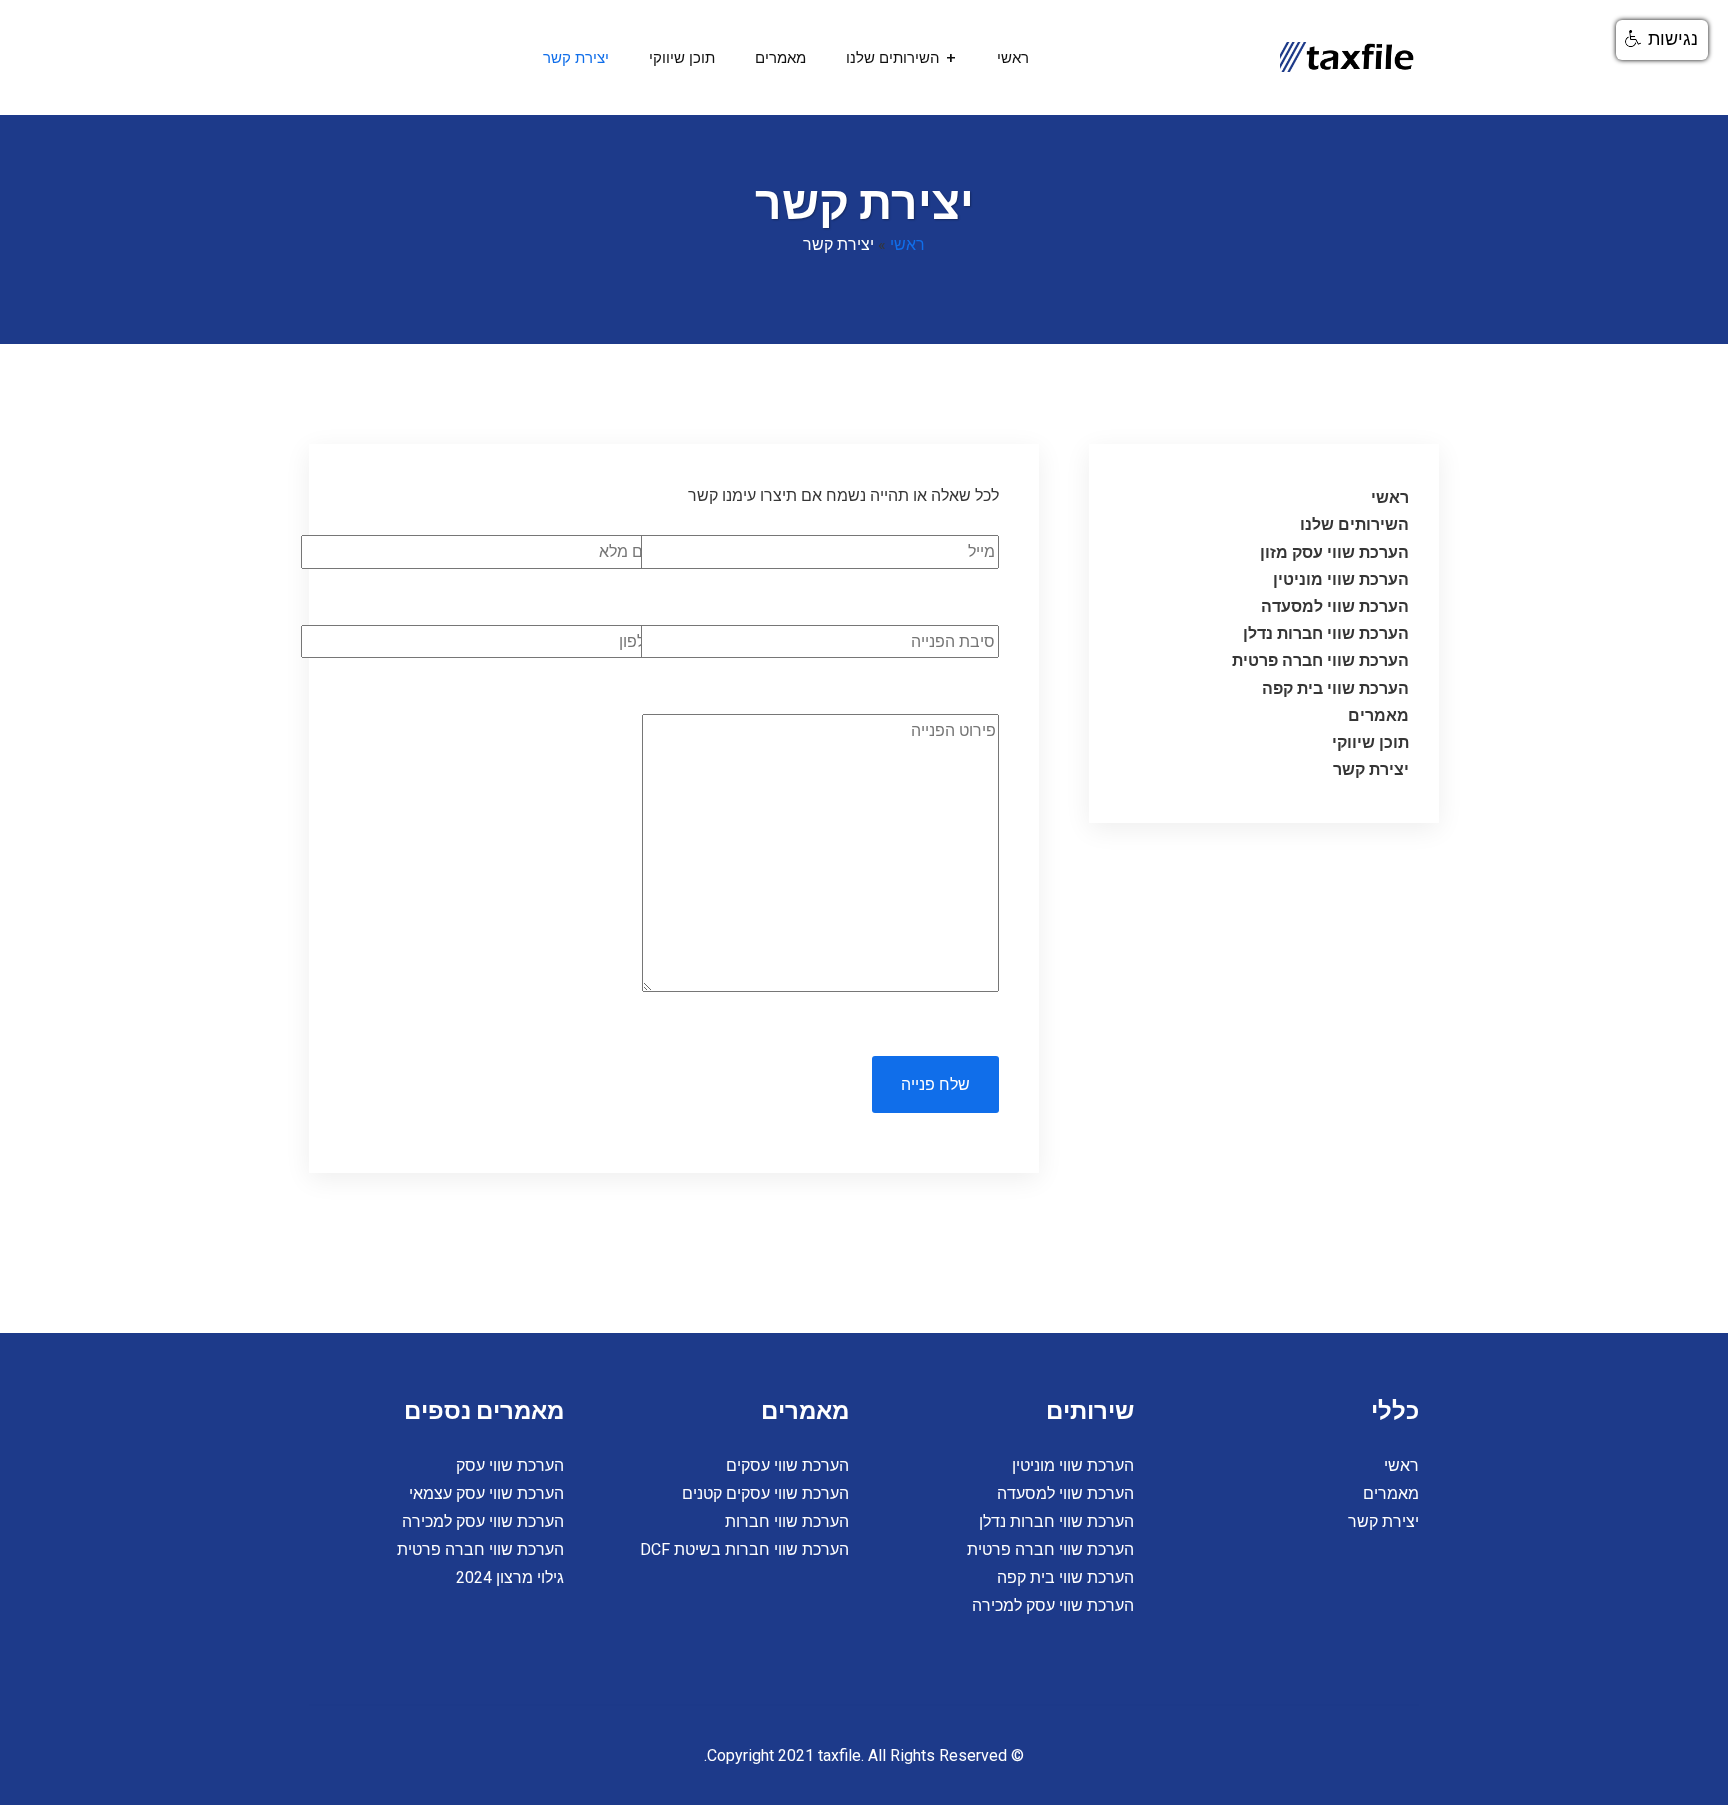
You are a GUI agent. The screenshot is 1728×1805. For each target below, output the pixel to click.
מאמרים (780, 57)
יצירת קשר (576, 57)
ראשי (1013, 57)
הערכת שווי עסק (510, 1465)
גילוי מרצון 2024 (510, 1577)
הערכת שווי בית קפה (1335, 688)
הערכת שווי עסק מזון (1334, 552)
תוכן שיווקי (682, 57)
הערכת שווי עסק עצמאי (486, 1493)
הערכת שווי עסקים (787, 1465)
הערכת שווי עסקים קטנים (765, 1493)
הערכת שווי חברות (787, 1521)
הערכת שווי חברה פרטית (1320, 660)
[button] (1662, 40)
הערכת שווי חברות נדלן (1326, 633)
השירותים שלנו (893, 57)
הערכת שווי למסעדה (1335, 606)
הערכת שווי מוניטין (1341, 579)
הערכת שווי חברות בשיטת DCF (744, 1549)
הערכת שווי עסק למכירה (1053, 1605)
